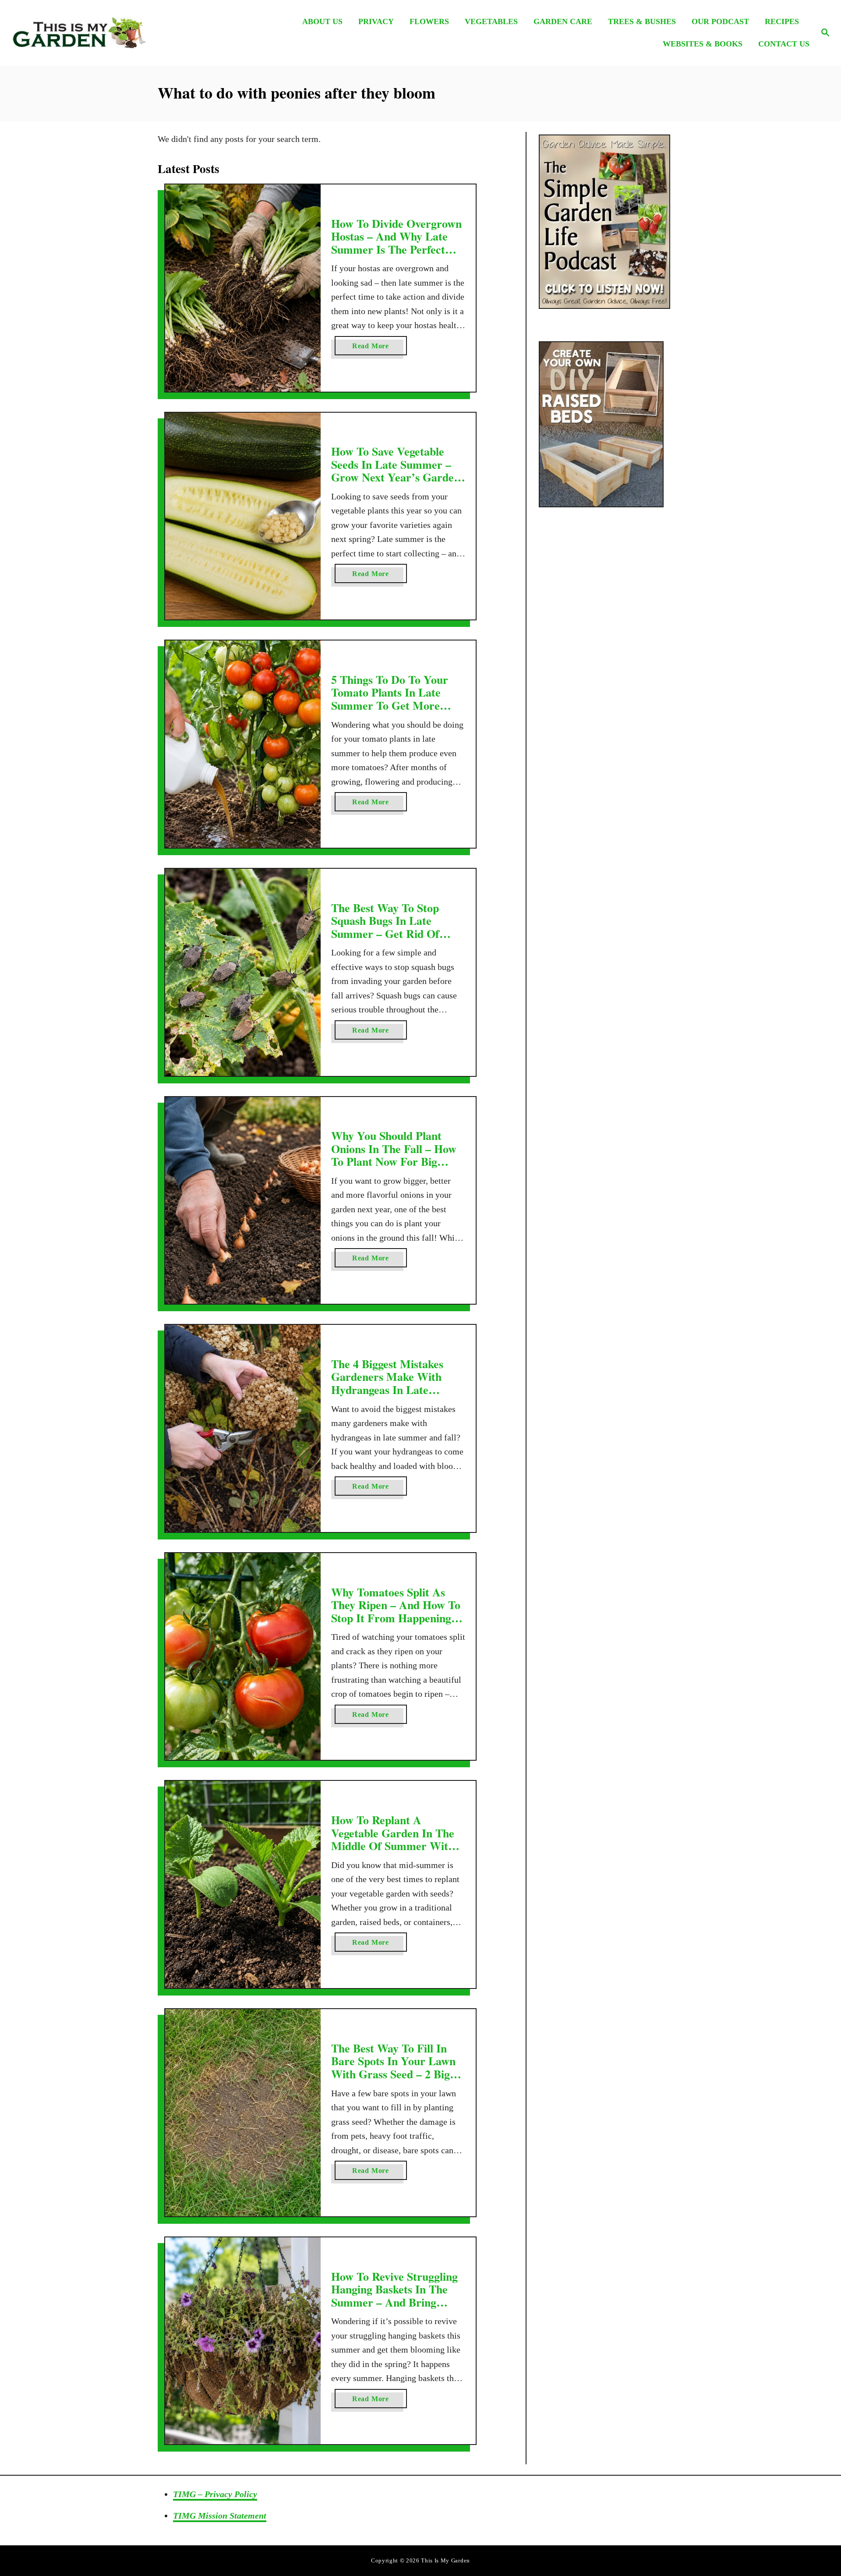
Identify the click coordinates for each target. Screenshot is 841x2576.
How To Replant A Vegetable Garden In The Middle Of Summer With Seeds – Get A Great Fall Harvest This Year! (393, 1846)
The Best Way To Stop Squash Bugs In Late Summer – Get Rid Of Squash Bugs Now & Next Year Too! (394, 934)
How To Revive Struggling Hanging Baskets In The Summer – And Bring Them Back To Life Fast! (394, 2296)
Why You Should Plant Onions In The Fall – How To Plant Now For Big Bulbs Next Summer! (394, 1155)
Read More (380, 349)
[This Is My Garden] (110, 33)
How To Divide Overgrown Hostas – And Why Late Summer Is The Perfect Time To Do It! (396, 243)
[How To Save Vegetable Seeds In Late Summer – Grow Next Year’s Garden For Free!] (243, 516)
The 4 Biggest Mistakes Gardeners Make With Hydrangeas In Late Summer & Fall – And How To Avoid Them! (398, 1390)
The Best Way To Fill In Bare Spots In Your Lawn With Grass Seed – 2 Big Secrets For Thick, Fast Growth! (393, 2074)
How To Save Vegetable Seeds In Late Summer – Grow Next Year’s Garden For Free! (396, 471)
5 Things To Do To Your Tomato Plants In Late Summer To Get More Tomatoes (390, 699)
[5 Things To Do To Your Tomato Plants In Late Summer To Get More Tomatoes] (243, 744)
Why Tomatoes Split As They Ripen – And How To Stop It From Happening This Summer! (396, 1612)
